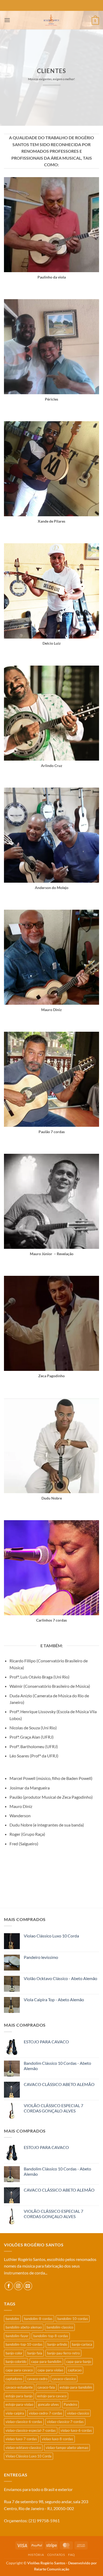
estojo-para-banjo (19, 2396)
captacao (75, 2370)
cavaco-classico (64, 2379)
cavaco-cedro (37, 2379)
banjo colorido (16, 2362)
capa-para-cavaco (19, 2370)
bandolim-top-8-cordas (51, 2336)
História (36, 2555)
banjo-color (14, 2353)
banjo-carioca (82, 2344)
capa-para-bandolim (46, 2362)
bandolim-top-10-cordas (24, 2344)
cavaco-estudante (19, 2387)
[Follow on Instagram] (18, 2286)
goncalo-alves (48, 2404)
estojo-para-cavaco (52, 2396)
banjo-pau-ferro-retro (63, 2353)
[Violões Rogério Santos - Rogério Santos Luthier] (51, 20)
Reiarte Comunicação (52, 2569)
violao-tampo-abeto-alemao (67, 2448)
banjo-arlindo (57, 2344)
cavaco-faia (46, 2387)
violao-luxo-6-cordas (76, 2430)
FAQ (72, 2555)
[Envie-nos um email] (28, 2286)
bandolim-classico (60, 2327)
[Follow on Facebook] (9, 2286)
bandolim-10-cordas (73, 2319)
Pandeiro (70, 2404)
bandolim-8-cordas (38, 2319)
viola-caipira (15, 2413)
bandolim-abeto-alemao (24, 2327)
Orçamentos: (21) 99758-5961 (32, 2521)
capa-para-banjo (79, 2362)
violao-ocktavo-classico (23, 2448)
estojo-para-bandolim (76, 2387)
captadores (14, 2379)
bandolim (12, 2319)
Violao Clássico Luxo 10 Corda (29, 2456)
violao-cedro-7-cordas (46, 2413)
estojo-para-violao (19, 2404)
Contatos (56, 2555)
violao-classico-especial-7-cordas (31, 2430)
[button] (7, 20)
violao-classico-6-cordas (24, 2422)
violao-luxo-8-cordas (57, 2439)
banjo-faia (35, 2353)
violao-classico (78, 2413)
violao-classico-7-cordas (65, 2422)
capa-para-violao (50, 2370)
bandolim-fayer (17, 2336)
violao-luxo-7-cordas (21, 2439)
